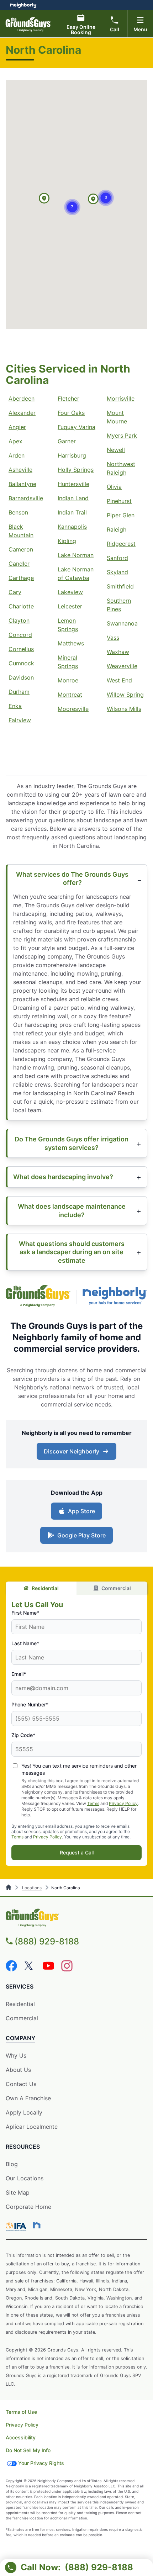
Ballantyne (22, 484)
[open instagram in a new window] (67, 1969)
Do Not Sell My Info (28, 2450)
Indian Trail (72, 512)
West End (119, 680)
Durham (19, 692)
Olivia (114, 487)
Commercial (116, 1588)
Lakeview (70, 592)
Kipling (67, 541)
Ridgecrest (121, 544)
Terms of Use (21, 2412)
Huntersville (73, 484)
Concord (20, 635)
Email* (19, 1674)
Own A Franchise (28, 2098)
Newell (116, 450)
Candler (19, 564)
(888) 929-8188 (47, 1941)
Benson (18, 512)
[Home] (9, 1888)
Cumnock (21, 663)
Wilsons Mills (124, 709)
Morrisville (121, 398)
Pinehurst (119, 501)
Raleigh (117, 529)
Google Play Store (80, 1537)
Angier (17, 427)
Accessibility (21, 2437)
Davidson (21, 677)
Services (20, 1986)
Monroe (68, 680)
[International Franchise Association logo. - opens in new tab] (17, 2227)
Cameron (21, 549)
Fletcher (68, 398)
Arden (17, 455)
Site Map (18, 2192)
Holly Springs (76, 470)
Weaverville (122, 666)
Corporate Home (28, 2207)
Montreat (70, 695)
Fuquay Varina (76, 427)
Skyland (117, 572)
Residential (45, 1588)
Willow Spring (125, 695)
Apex (15, 441)
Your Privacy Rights (41, 2463)
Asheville (20, 470)
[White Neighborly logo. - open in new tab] (23, 5)
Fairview (20, 720)
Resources (23, 2147)
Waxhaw (118, 652)
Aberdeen (22, 398)
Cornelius (21, 649)
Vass (113, 638)
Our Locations (25, 2178)
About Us (18, 2070)
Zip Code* (23, 1735)
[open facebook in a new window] (11, 1969)
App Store (80, 1513)
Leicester (70, 606)
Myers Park (122, 436)
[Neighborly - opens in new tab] (37, 2225)
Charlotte (21, 606)
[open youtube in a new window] (48, 1969)
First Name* (25, 1613)
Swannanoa (122, 623)
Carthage (21, 578)
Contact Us (21, 2084)
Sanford (117, 558)
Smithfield (120, 586)
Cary (15, 592)
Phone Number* (30, 1704)
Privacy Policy (123, 1803)
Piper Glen (121, 515)
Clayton (19, 621)
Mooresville (73, 709)
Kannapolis (72, 527)
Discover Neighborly (77, 1453)
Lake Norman (76, 555)
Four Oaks (71, 413)
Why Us (16, 2055)
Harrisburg (72, 455)
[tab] (41, 1588)
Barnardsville (26, 498)
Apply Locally (24, 2113)
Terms (93, 1803)
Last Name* (25, 1643)
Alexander (22, 413)
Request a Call (77, 1852)
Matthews (71, 643)
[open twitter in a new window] (30, 1969)
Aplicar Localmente (32, 2127)
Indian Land (73, 498)
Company (20, 2038)
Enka (15, 706)
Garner (67, 441)
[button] (44, 199)
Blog (12, 2164)
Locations (32, 1888)
